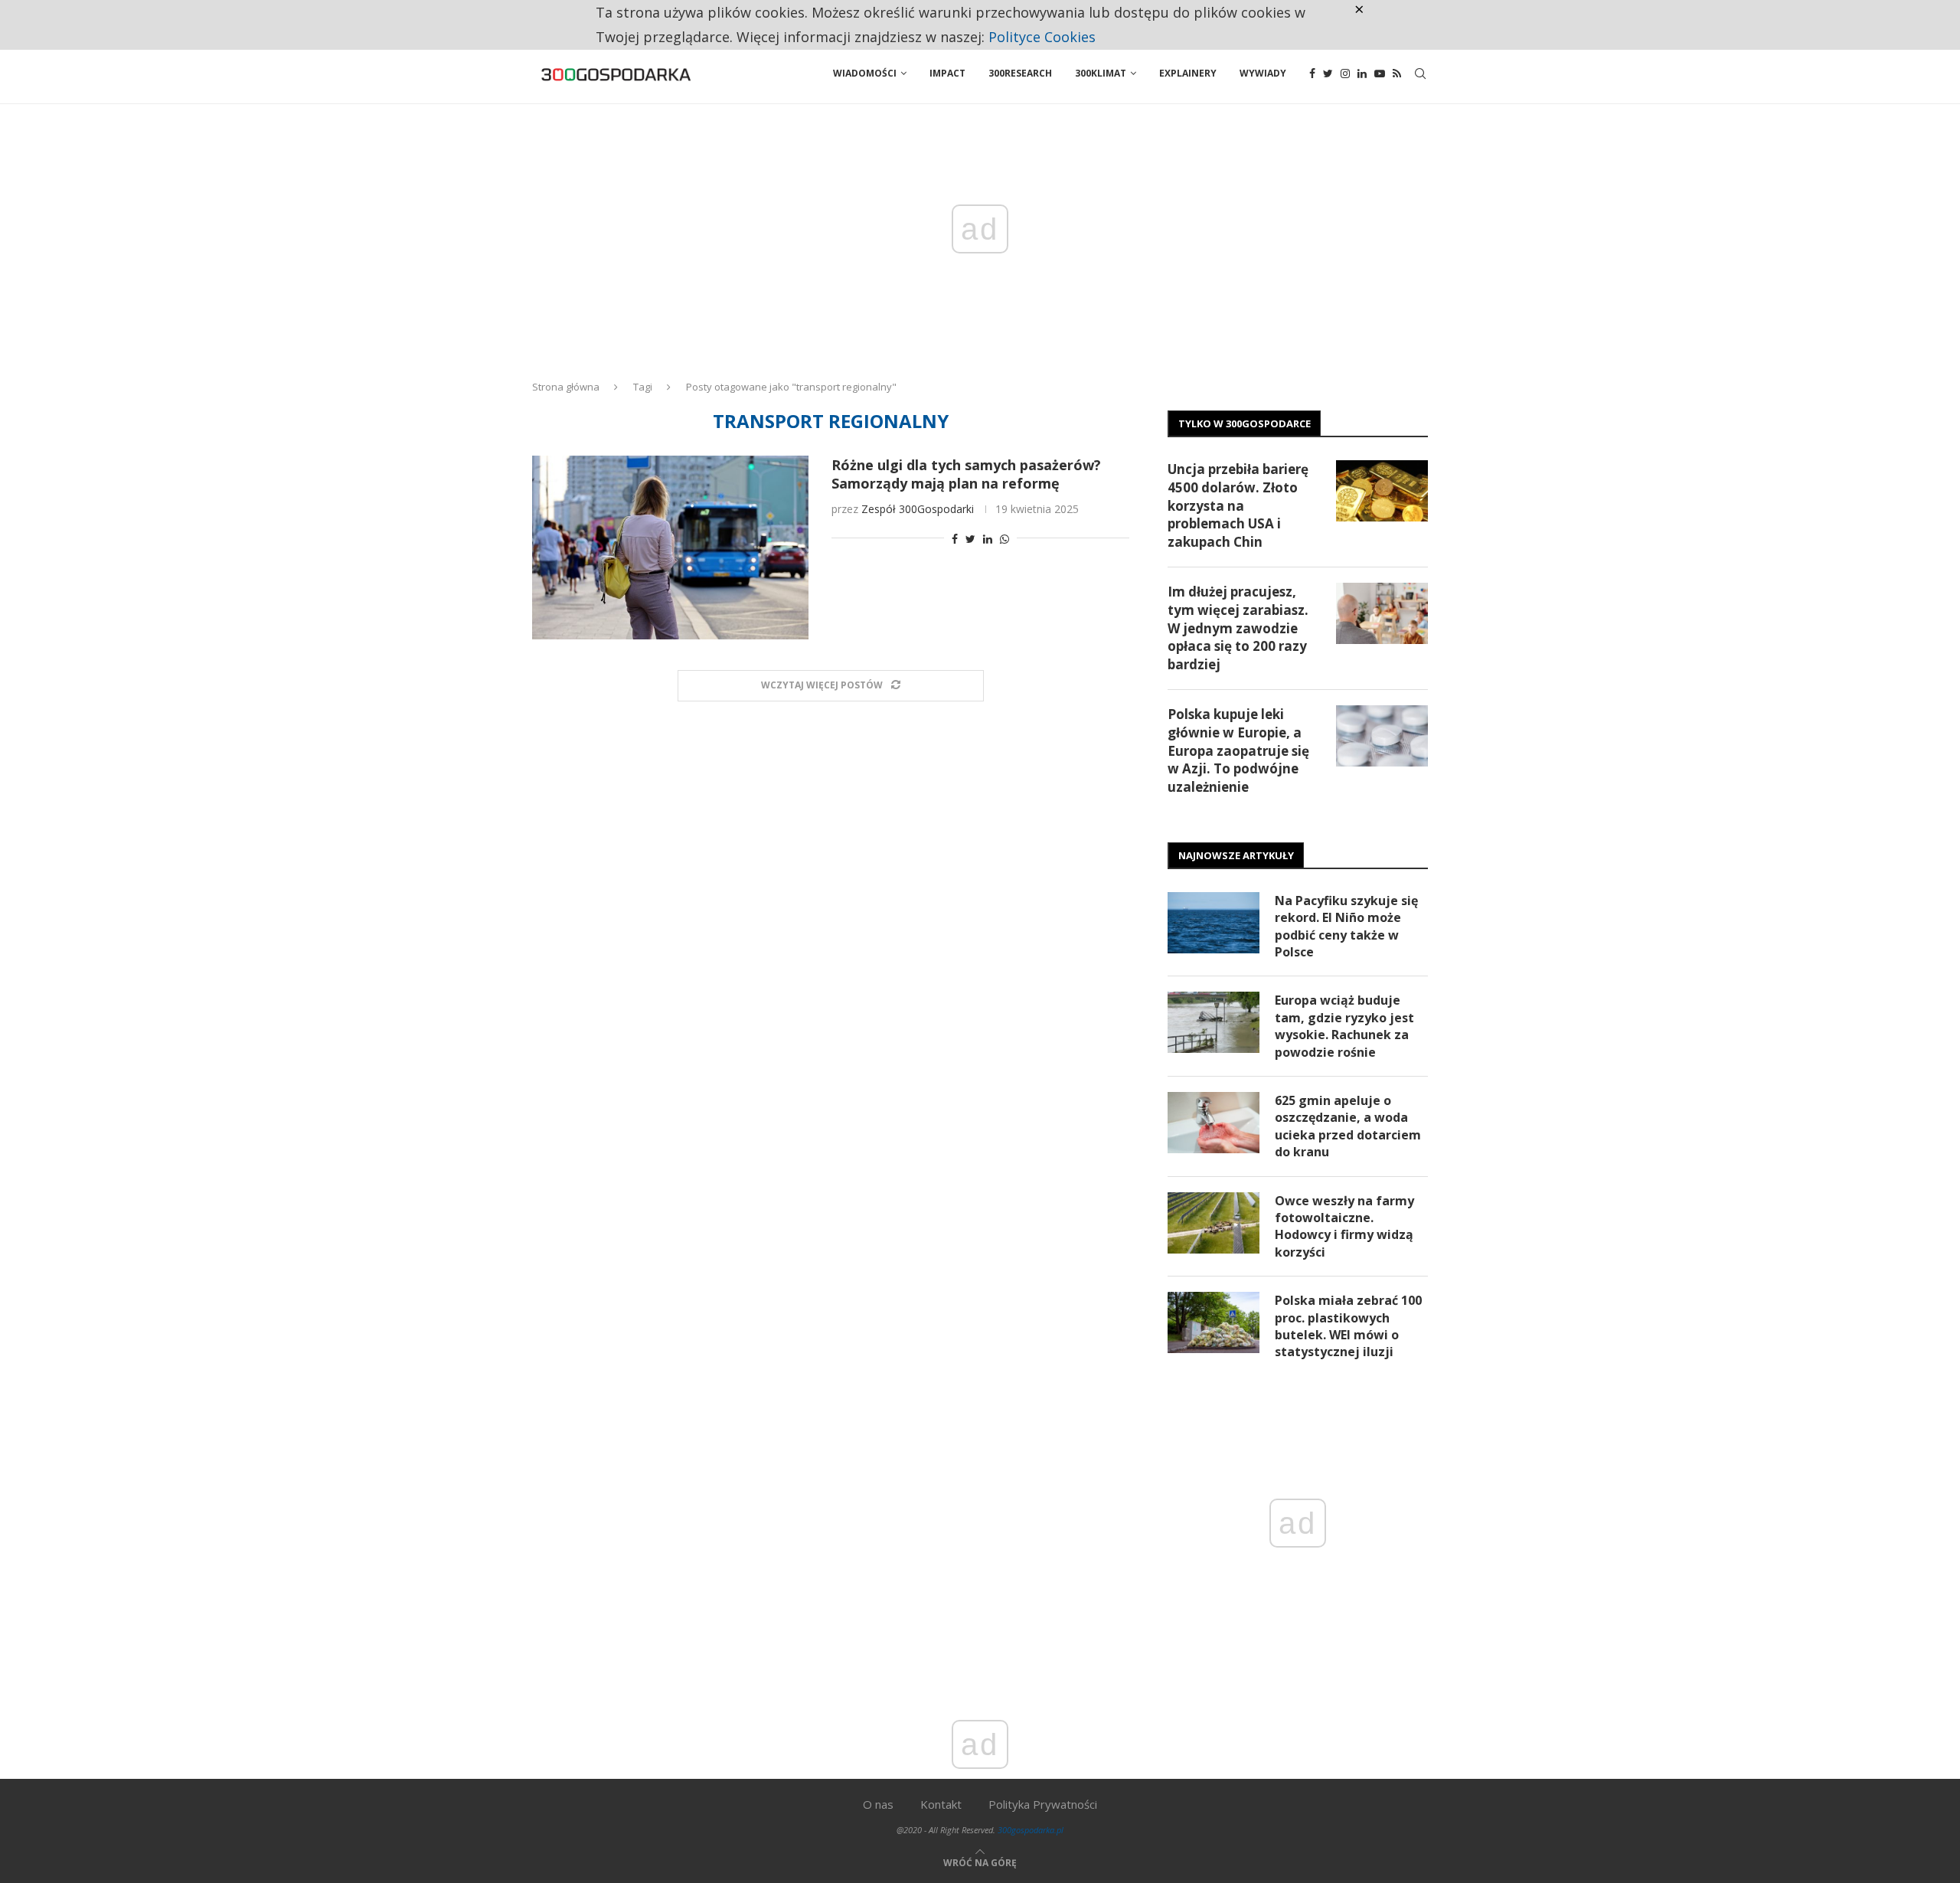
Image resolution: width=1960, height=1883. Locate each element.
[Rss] (1397, 74)
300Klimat (1101, 73)
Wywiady (1263, 73)
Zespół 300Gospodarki (918, 509)
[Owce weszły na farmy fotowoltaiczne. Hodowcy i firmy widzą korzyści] (1214, 1223)
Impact (947, 73)
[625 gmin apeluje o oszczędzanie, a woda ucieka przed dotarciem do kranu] (1214, 1123)
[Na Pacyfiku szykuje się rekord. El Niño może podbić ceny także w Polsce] (1214, 923)
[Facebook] (1312, 74)
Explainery (1188, 73)
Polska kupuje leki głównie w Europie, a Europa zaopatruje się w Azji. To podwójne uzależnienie (1238, 750)
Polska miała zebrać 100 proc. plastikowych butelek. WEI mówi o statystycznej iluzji (1348, 1326)
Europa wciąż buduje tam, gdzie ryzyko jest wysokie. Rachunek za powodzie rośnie (1344, 1026)
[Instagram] (1345, 74)
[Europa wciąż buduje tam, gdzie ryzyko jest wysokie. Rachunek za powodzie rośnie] (1214, 1022)
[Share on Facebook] (955, 539)
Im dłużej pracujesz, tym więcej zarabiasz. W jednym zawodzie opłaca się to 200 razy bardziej (1238, 628)
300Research (1020, 73)
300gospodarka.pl (1031, 1830)
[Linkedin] (1362, 74)
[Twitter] (1328, 74)
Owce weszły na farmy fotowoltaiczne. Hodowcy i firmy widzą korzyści (1344, 1226)
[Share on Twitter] (970, 539)
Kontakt (941, 1804)
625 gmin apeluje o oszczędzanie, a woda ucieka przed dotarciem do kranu (1348, 1126)
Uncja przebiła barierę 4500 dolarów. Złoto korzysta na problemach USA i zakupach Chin (1238, 505)
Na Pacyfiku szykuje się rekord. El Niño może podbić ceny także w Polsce (1346, 926)
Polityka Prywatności (1043, 1804)
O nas (878, 1804)
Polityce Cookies (1042, 37)
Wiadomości (865, 73)
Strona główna (566, 387)
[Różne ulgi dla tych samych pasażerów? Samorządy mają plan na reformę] (670, 548)
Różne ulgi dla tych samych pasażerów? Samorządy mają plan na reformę (966, 474)
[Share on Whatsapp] (1004, 539)
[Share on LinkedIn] (988, 539)
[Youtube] (1380, 74)
